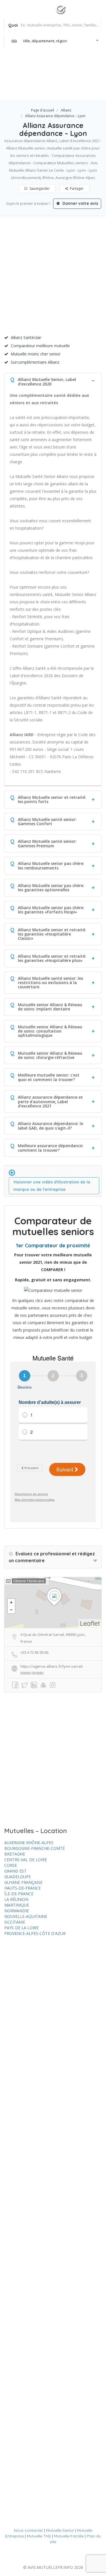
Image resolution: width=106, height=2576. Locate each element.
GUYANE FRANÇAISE (23, 1882)
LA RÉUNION (16, 1899)
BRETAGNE (15, 1854)
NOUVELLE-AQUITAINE (26, 1916)
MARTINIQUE (17, 1905)
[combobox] (53, 41)
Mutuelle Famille (69, 2536)
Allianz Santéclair (26, 337)
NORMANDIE (17, 1911)
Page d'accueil (43, 110)
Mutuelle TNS (39, 2536)
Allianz (66, 110)
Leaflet (90, 1623)
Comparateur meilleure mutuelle (40, 346)
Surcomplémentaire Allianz (35, 362)
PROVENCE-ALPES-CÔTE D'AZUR (35, 1933)
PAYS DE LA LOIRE (21, 1928)
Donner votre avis (80, 203)
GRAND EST (15, 1871)
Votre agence (82, 88)
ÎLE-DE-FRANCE (19, 1894)
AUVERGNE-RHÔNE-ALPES (29, 1843)
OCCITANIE (15, 1922)
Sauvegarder (39, 188)
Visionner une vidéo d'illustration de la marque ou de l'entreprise (52, 1186)
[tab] (53, 381)
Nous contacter (28, 2530)
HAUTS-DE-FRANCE (22, 1888)
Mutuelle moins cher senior (36, 354)
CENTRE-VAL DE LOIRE (26, 1860)
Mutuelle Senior (60, 2530)
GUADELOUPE (18, 1877)
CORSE (11, 1865)
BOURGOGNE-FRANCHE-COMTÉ (34, 1848)
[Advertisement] (53, 278)
